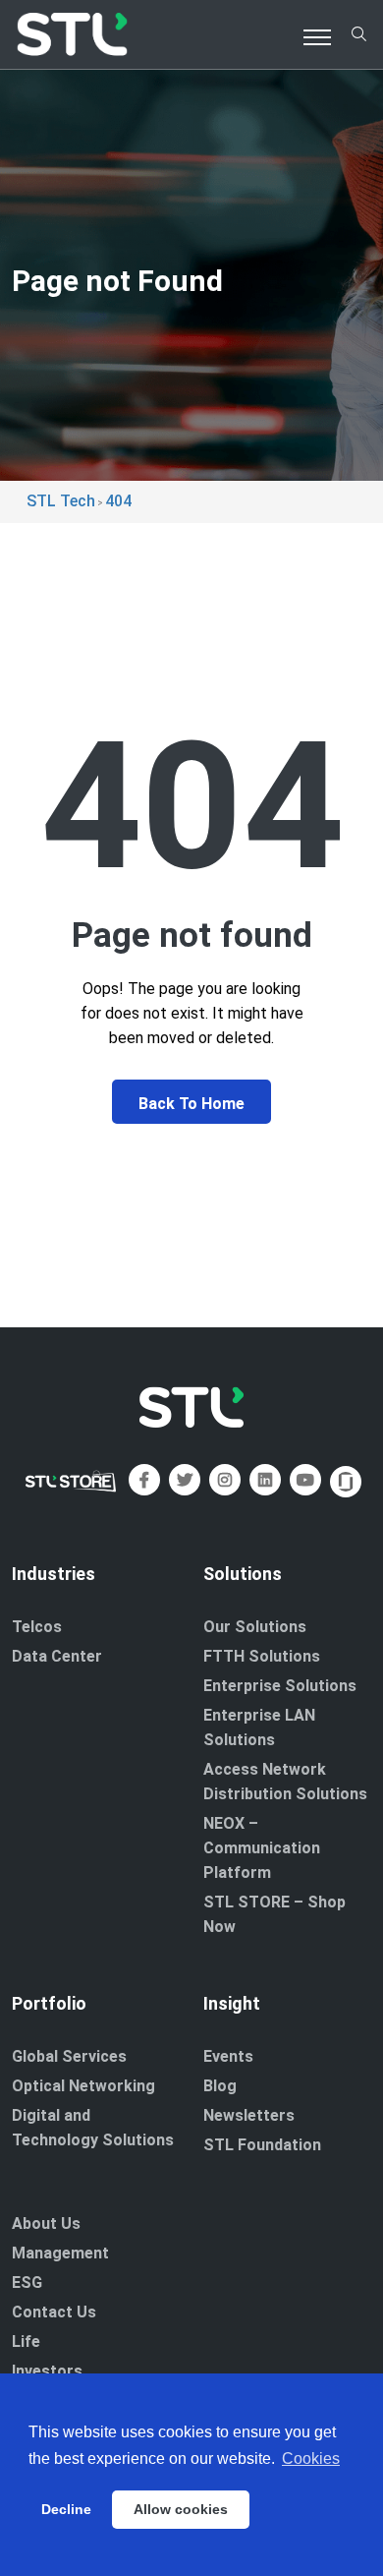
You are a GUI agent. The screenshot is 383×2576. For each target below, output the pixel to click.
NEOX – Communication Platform (262, 1848)
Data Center (57, 1656)
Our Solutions (255, 1627)
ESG (27, 2283)
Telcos (37, 1627)
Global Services (69, 2056)
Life (26, 2342)
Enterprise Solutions (280, 1686)
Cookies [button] (311, 2459)
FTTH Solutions (262, 1656)
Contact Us (54, 2312)
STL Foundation (262, 2145)
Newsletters (249, 2115)
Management (60, 2253)
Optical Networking (83, 2086)
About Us (46, 2224)
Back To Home (191, 1104)
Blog (220, 2086)
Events (228, 2056)
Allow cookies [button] (181, 2509)
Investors (47, 2371)
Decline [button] (66, 2509)
